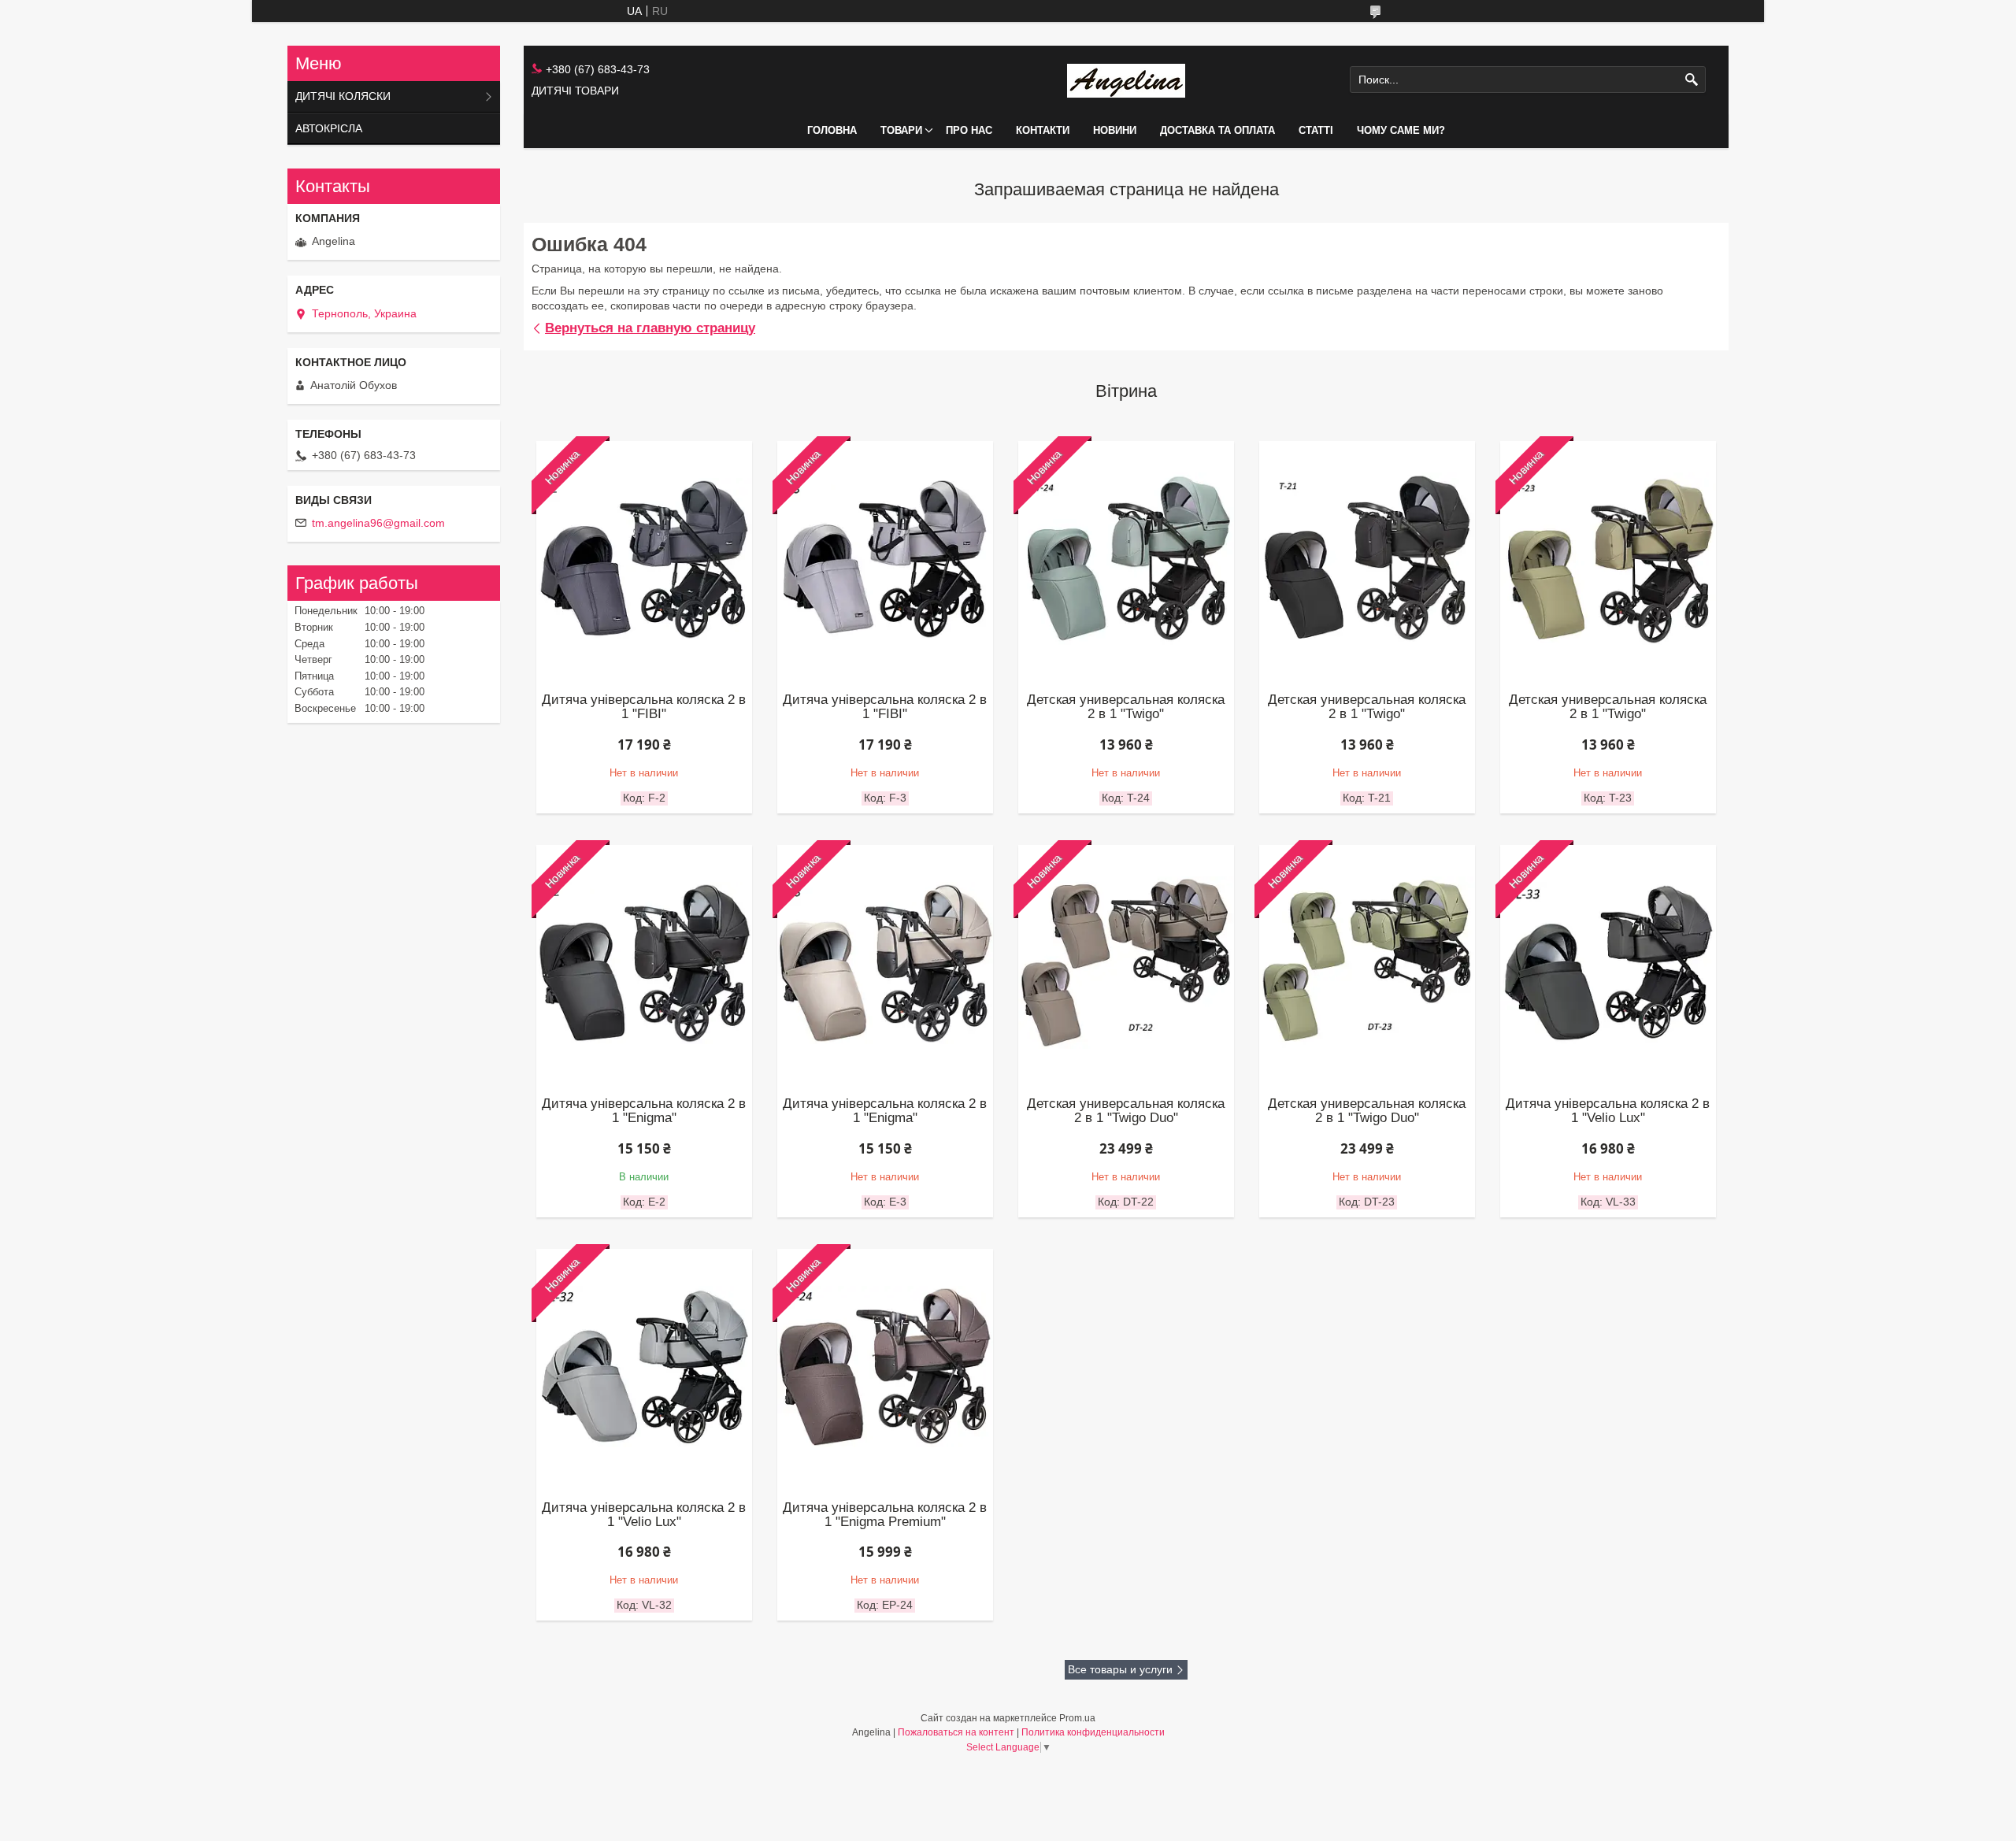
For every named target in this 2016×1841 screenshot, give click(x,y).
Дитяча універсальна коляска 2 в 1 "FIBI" (644, 707)
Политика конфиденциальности (1093, 1732)
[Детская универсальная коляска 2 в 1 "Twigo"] (1367, 559)
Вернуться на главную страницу (650, 328)
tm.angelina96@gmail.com (378, 523)
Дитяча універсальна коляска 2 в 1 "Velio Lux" (1608, 1111)
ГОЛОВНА (832, 130)
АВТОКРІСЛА (329, 128)
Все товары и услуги (1120, 1669)
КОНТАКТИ (1043, 130)
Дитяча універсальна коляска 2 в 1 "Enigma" (644, 1111)
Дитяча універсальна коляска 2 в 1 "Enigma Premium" (885, 1515)
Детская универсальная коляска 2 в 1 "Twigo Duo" (1126, 1111)
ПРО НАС (969, 130)
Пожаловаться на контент (956, 1732)
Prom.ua (1077, 1718)
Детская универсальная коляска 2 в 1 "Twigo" (1126, 707)
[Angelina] (1126, 80)
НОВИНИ (1115, 130)
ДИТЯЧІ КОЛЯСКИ (343, 96)
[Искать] (1692, 80)
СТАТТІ (1316, 130)
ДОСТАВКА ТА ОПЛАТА (1217, 130)
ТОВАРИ (901, 130)
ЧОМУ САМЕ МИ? (1401, 130)
